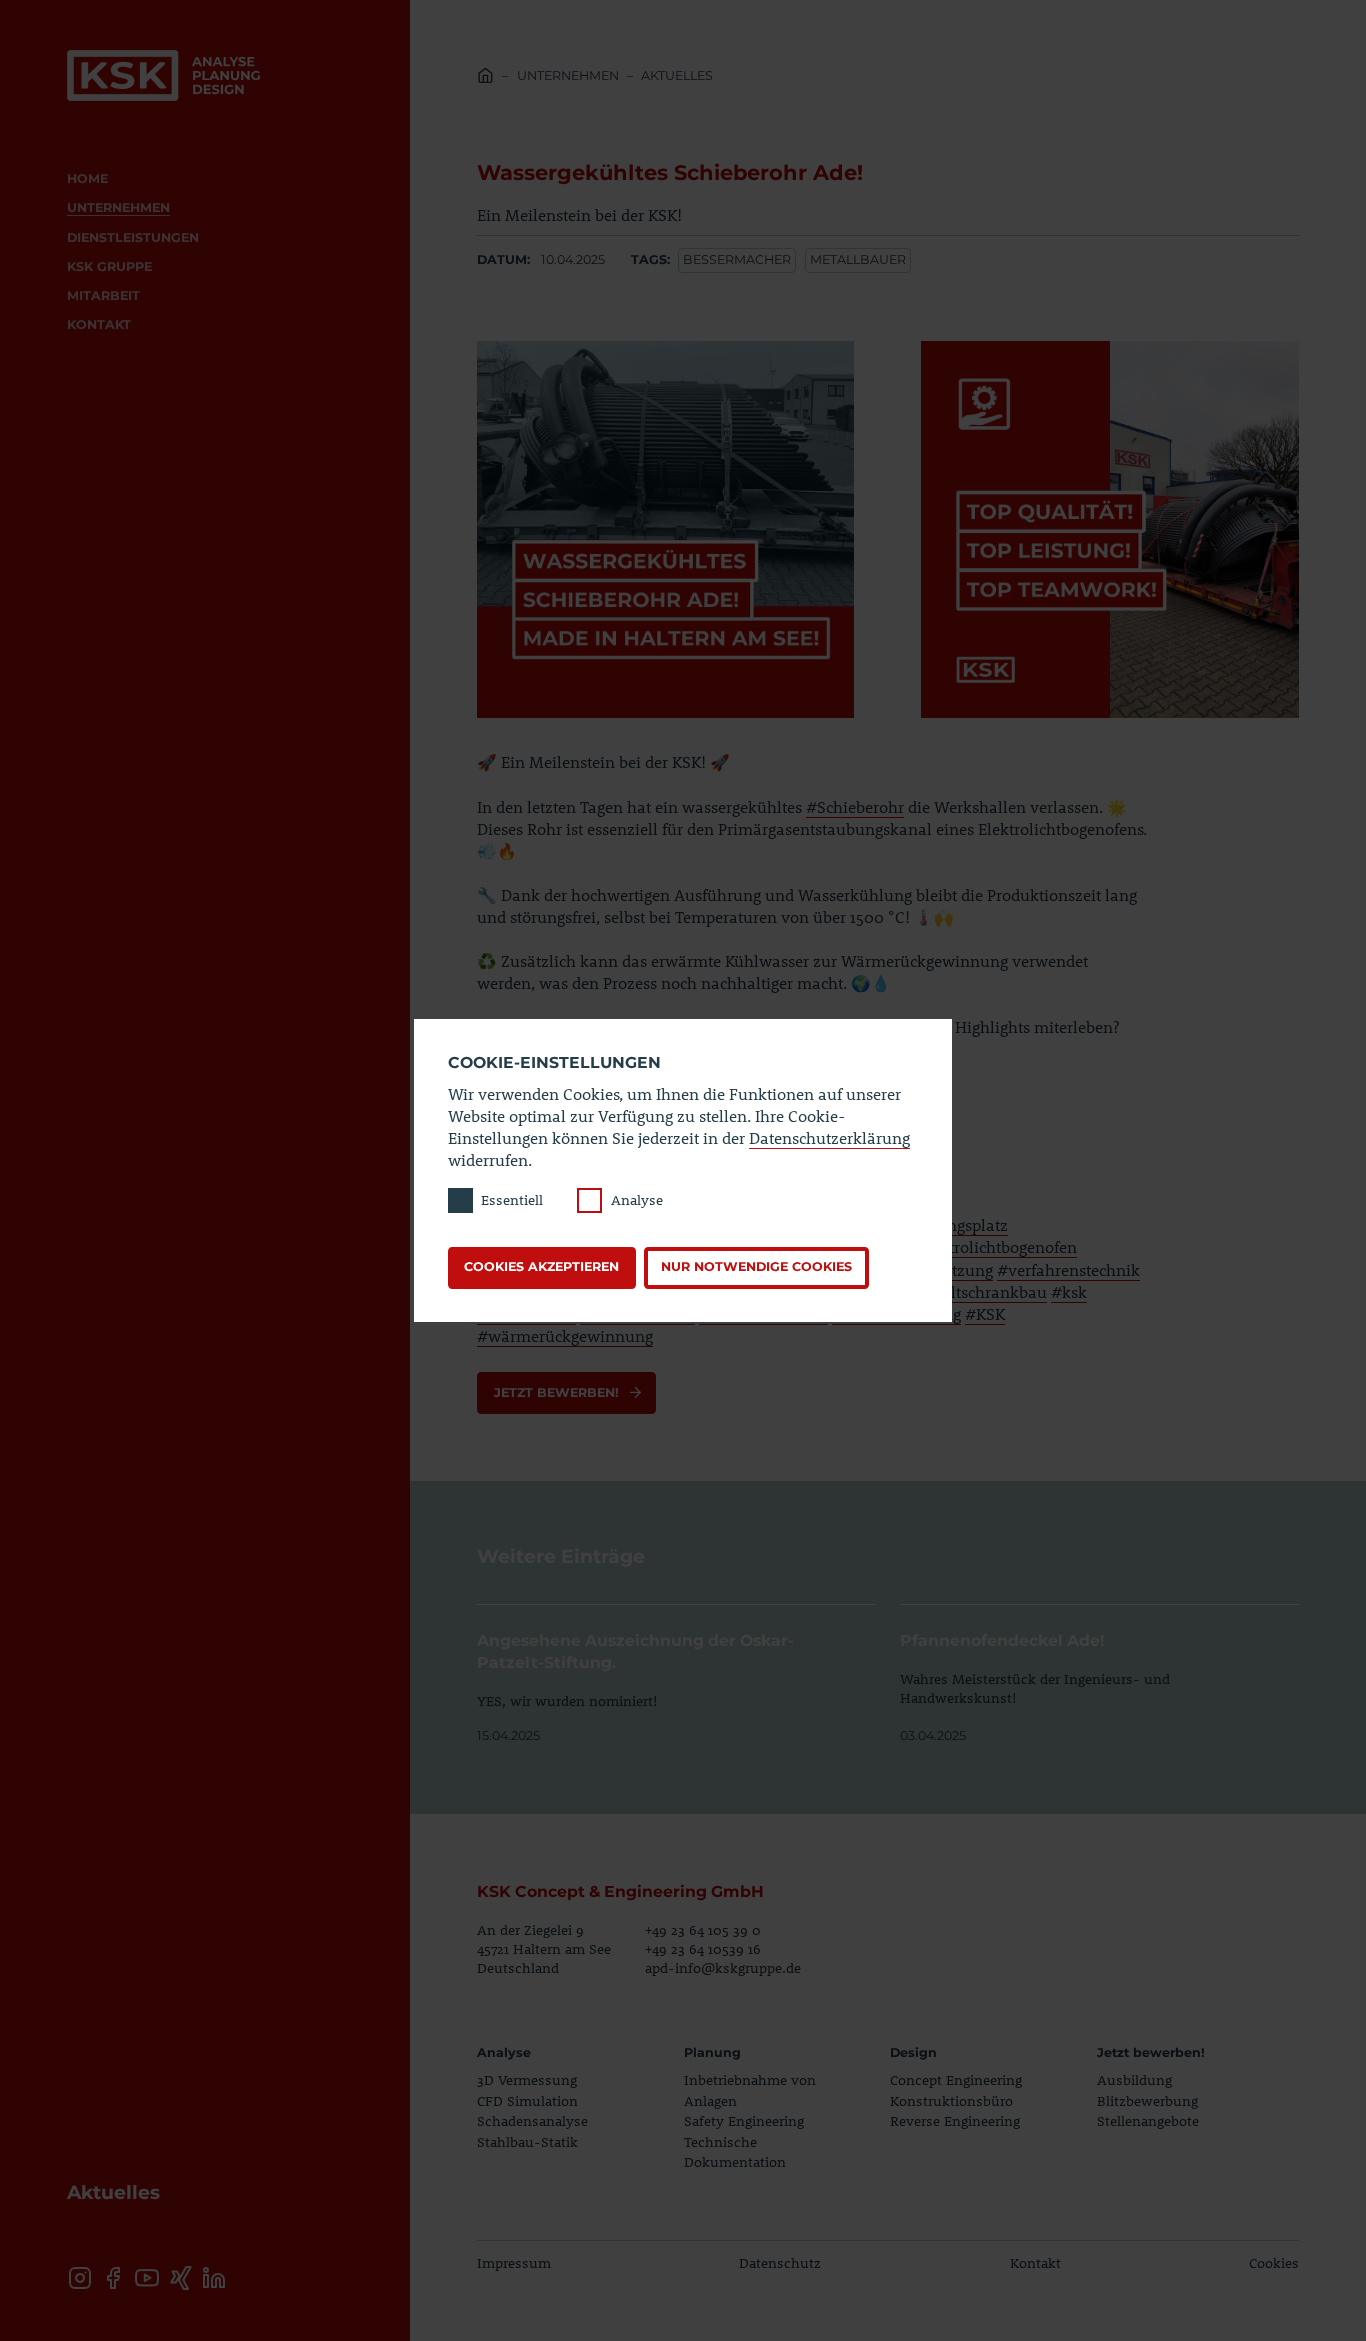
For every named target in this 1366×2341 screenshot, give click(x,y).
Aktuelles (677, 75)
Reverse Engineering (955, 2120)
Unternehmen (118, 207)
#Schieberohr (855, 806)
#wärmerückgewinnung (565, 1335)
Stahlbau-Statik (527, 2141)
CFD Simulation (527, 2100)
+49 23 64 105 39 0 (703, 1929)
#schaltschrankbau (977, 1291)
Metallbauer (858, 259)
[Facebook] (113, 2277)
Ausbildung (1134, 2079)
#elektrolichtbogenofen (992, 1246)
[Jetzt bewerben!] (566, 1393)
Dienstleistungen (133, 237)
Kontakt (99, 324)
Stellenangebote (1148, 2120)
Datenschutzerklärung (829, 1137)
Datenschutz (780, 2262)
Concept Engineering (956, 2079)
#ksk (1069, 1291)
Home (87, 178)
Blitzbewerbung (1147, 2100)
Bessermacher (737, 259)
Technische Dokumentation (735, 2151)
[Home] (485, 79)
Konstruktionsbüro (951, 2100)
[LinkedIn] (214, 2277)
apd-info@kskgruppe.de (723, 1967)
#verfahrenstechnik (1068, 1269)
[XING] (180, 2277)
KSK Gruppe (109, 266)
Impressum (514, 2262)
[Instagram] (79, 2277)
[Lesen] (676, 1675)
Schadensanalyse (532, 2120)
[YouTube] (146, 2277)
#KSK (985, 1313)
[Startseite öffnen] (163, 75)
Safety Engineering (744, 2120)
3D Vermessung (527, 2079)
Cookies (1274, 2262)
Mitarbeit (103, 295)
